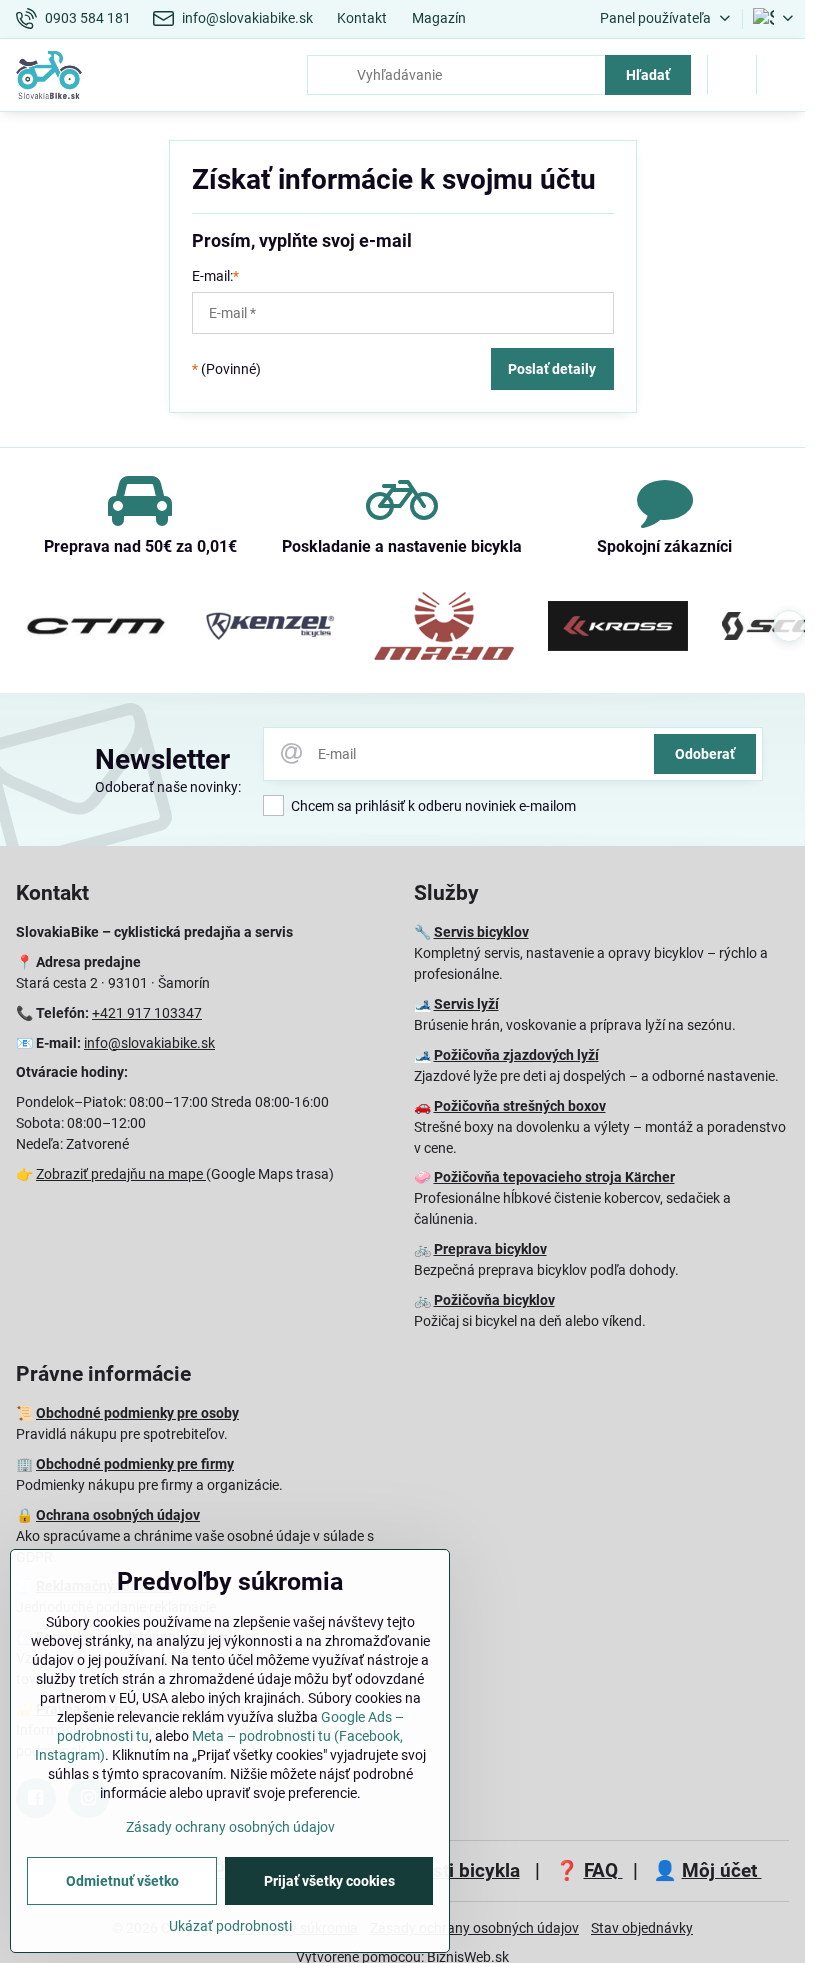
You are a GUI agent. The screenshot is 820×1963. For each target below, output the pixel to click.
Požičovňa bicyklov (494, 1300)
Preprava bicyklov (490, 1249)
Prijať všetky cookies (329, 1881)
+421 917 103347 (147, 1013)
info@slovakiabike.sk (149, 1043)
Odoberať (705, 754)
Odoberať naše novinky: (168, 787)
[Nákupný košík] (732, 75)
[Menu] (781, 75)
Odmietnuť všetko (122, 1881)
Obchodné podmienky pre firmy (135, 1464)
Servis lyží (466, 1004)
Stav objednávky (642, 1928)
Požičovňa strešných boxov (520, 1106)
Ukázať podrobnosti (230, 1926)
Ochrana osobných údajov (118, 1515)
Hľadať (648, 75)
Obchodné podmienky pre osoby (137, 1413)
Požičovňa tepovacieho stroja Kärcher (554, 1177)
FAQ (603, 1870)
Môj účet (722, 1870)
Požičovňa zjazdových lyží (516, 1055)
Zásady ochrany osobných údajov (474, 1928)
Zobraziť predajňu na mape (121, 1174)
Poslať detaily (552, 369)
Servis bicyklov (481, 932)
